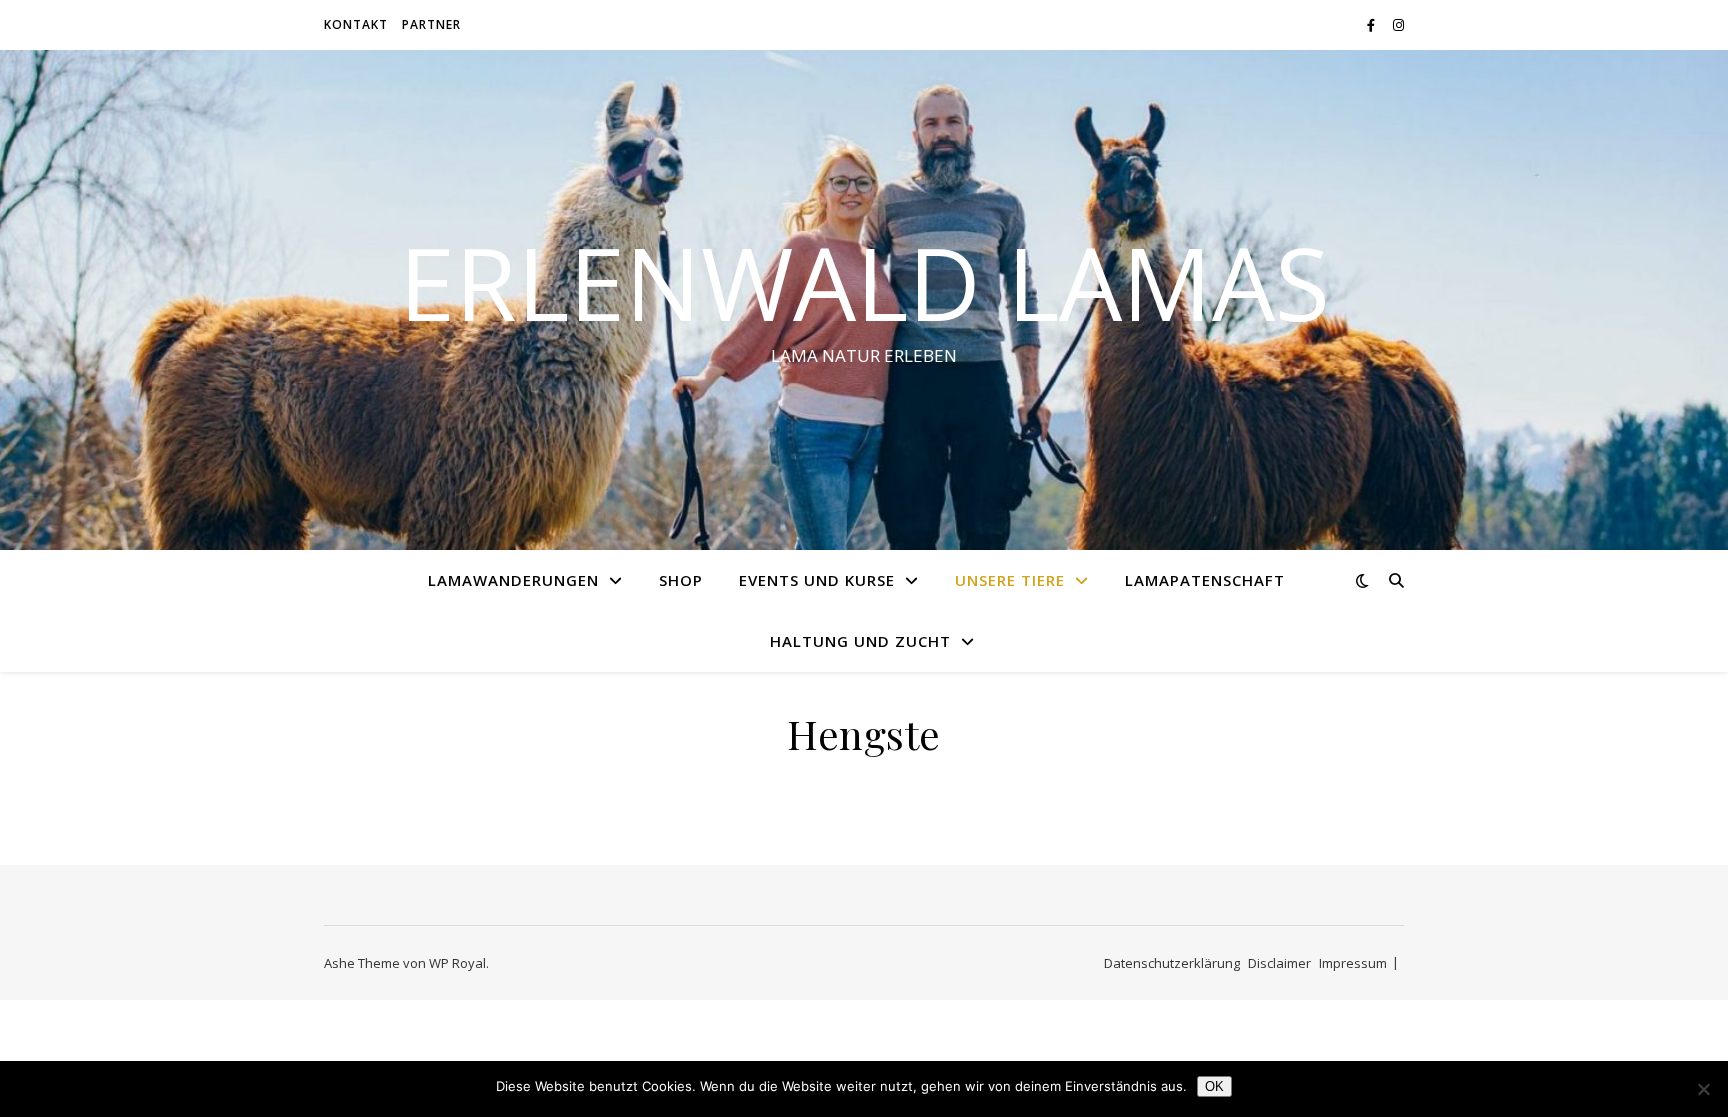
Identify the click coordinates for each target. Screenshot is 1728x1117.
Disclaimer (1279, 963)
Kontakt (356, 24)
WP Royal (457, 963)
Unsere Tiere (1010, 580)
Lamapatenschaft (1205, 580)
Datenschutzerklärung (1172, 963)
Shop (681, 580)
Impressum (1353, 963)
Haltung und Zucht (860, 641)
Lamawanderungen (513, 580)
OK (1214, 1086)
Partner (431, 24)
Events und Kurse (817, 580)
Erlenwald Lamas (864, 282)
